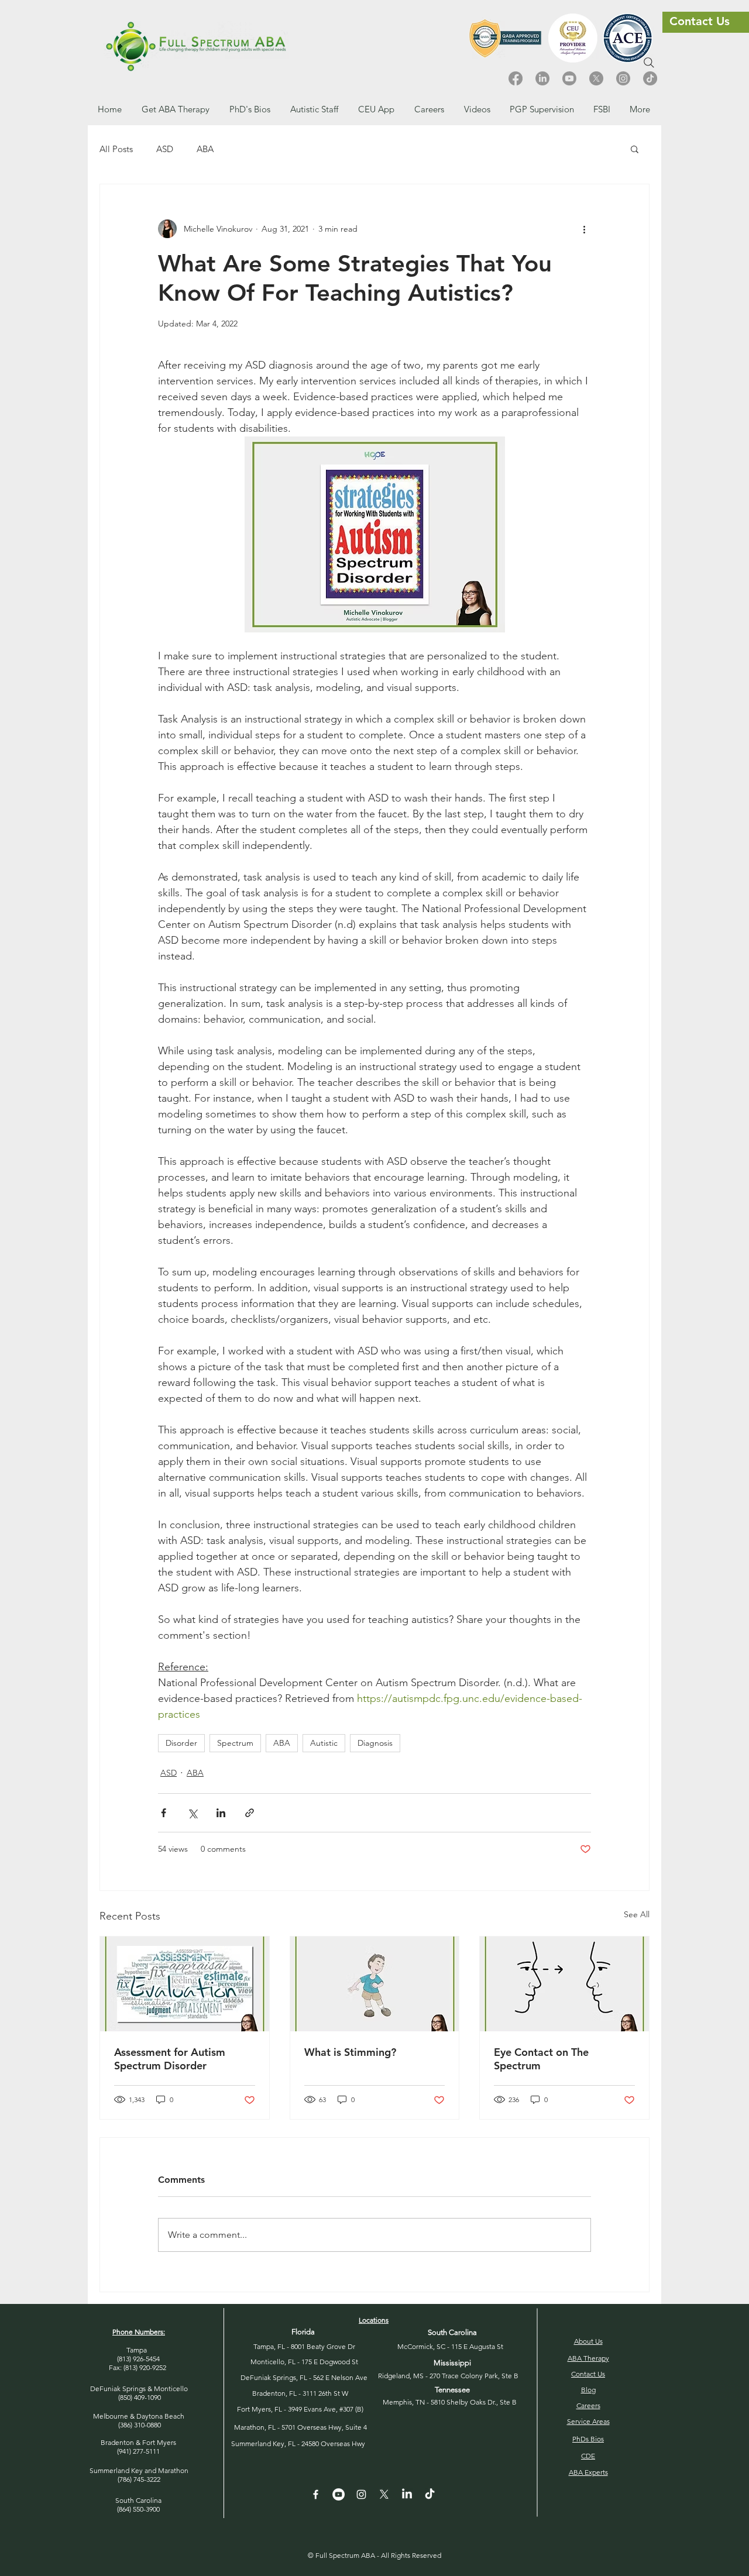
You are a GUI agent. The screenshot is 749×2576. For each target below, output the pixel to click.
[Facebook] (516, 78)
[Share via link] (250, 1813)
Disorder (181, 1743)
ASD (165, 149)
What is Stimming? (350, 2052)
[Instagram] (623, 78)
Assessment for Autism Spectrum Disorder (170, 2059)
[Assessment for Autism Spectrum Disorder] (185, 1984)
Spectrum (235, 1743)
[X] (596, 78)
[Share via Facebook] (164, 1813)
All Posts (116, 149)
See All (637, 1914)
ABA (205, 149)
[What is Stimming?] (375, 1984)
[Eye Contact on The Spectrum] (564, 1984)
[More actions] (584, 229)
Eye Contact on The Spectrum (541, 2059)
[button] (429, 109)
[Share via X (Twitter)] (192, 1813)
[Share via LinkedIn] (221, 1813)
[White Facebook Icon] (316, 2494)
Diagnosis (375, 1743)
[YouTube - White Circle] (339, 2494)
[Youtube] (569, 78)
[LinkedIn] (542, 78)
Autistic (324, 1743)
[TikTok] (650, 78)
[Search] (649, 63)
